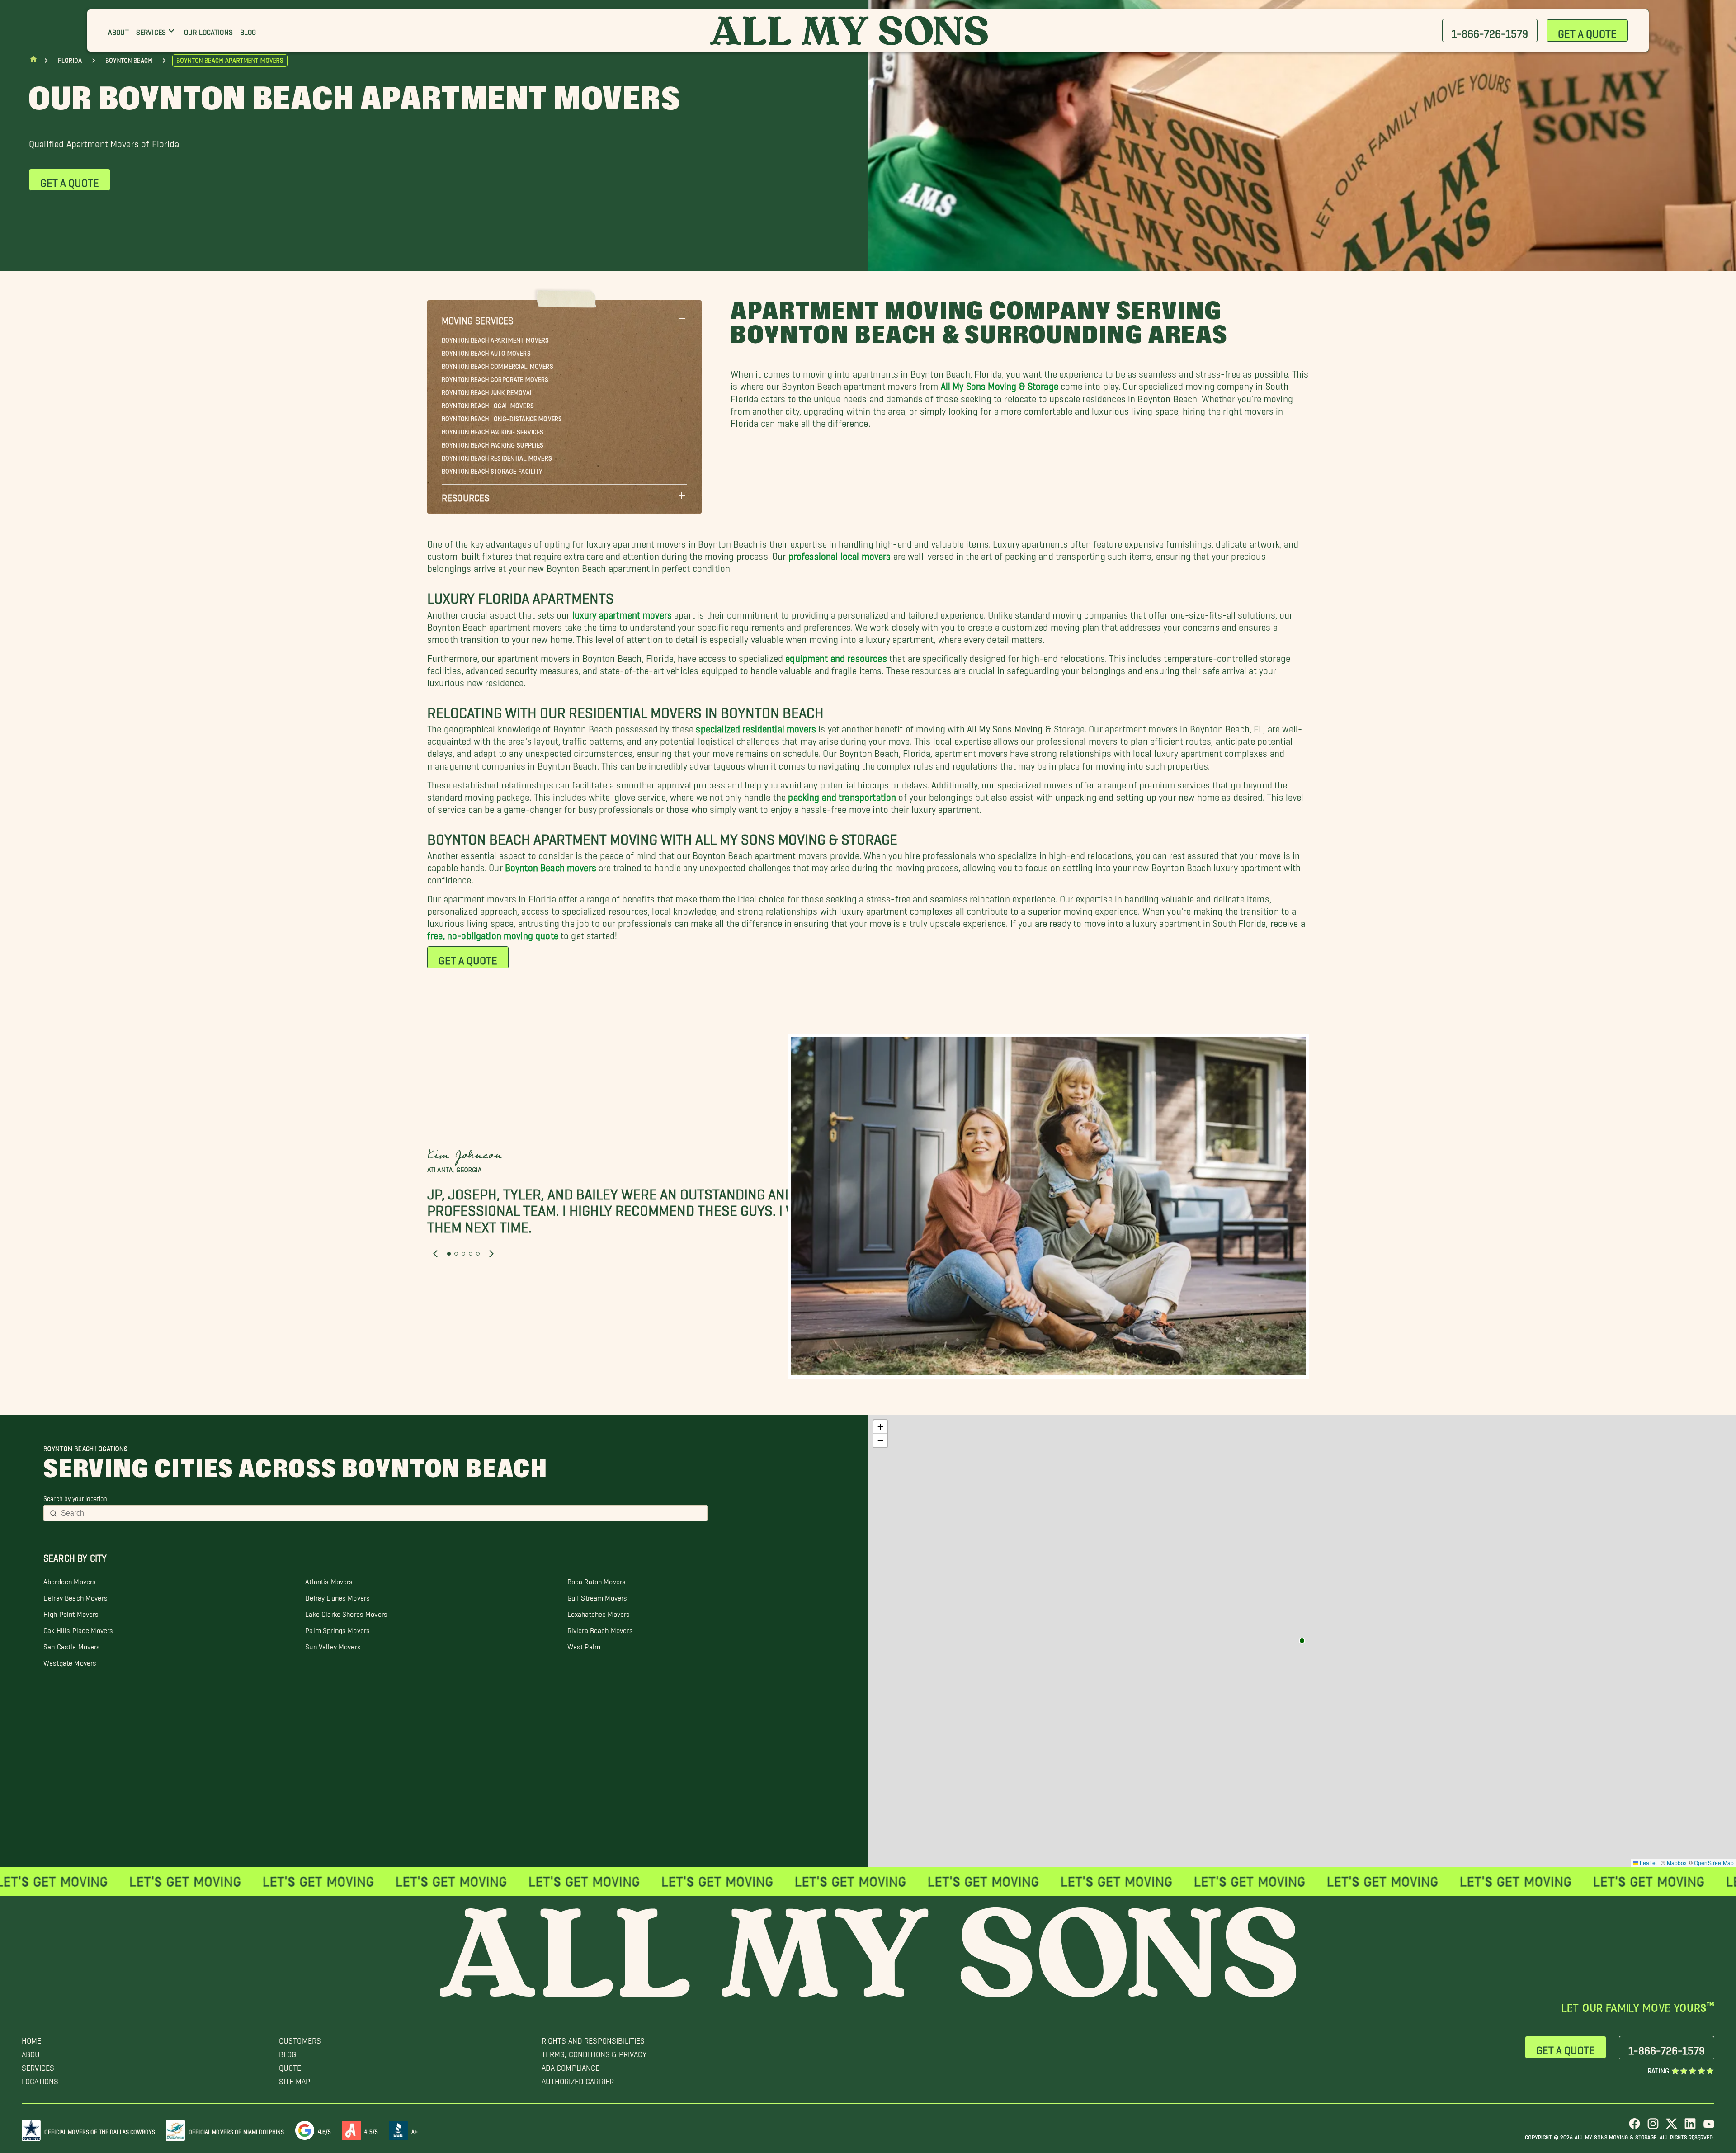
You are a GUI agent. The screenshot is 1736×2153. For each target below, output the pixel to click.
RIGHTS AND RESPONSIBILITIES (593, 2038)
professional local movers (840, 554)
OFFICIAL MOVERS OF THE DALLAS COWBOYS (100, 2130)
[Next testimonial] (491, 1254)
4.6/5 (325, 2130)
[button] (564, 318)
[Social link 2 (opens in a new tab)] (1653, 2127)
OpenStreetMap (1714, 1863)
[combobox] (381, 1513)
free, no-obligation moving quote (493, 933)
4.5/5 (371, 2130)
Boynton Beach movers (551, 865)
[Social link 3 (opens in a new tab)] (1672, 2127)
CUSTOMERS (300, 2038)
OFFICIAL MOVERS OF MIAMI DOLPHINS (236, 2130)
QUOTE (290, 2066)
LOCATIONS (40, 2079)
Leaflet (1648, 1863)
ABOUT (33, 2052)
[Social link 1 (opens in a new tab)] (1635, 2127)
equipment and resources (836, 656)
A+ (415, 2130)
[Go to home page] (33, 61)
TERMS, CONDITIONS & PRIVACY (594, 2052)
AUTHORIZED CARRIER (578, 2079)
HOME (32, 2038)
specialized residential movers (756, 726)
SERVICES (38, 2066)
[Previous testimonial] (435, 1254)
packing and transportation (842, 795)
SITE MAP (295, 2079)
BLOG (288, 2052)
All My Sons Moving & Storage (1000, 384)
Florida (70, 61)
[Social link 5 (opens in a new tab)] (1709, 2127)
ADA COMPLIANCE (571, 2066)
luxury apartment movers (622, 612)
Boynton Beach (129, 61)
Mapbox (1677, 1863)
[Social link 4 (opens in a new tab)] (1690, 2127)
